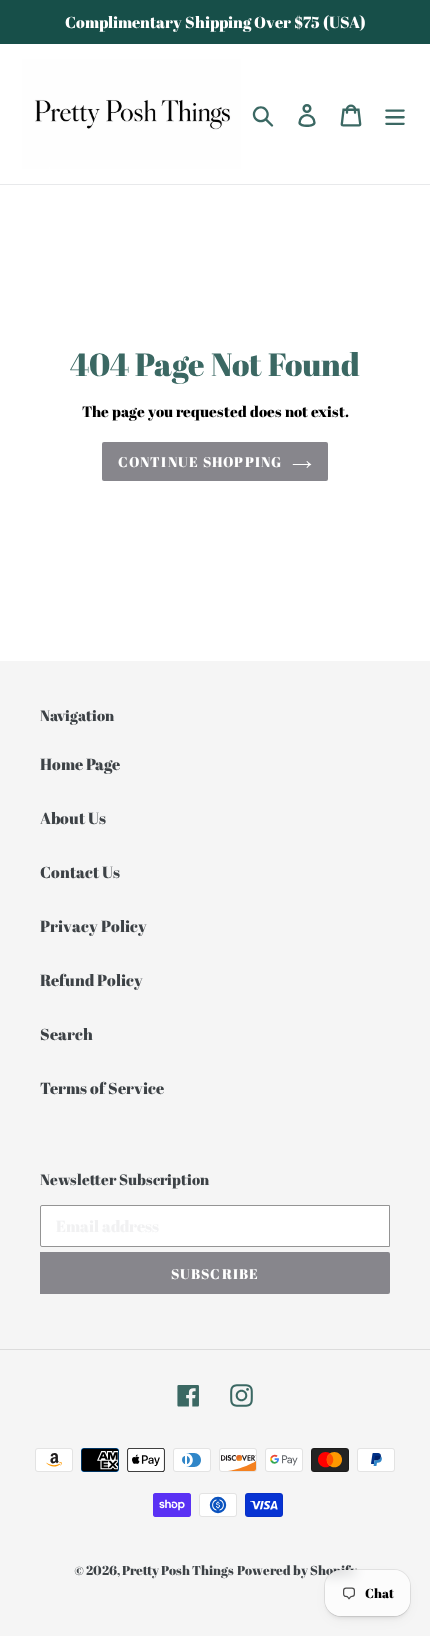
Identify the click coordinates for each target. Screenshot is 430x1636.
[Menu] (395, 114)
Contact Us (80, 872)
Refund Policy (91, 980)
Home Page (80, 764)
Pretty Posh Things (178, 1570)
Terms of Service (102, 1088)
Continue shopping (200, 461)
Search (66, 1034)
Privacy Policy (93, 926)
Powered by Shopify (297, 1570)
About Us (73, 818)
